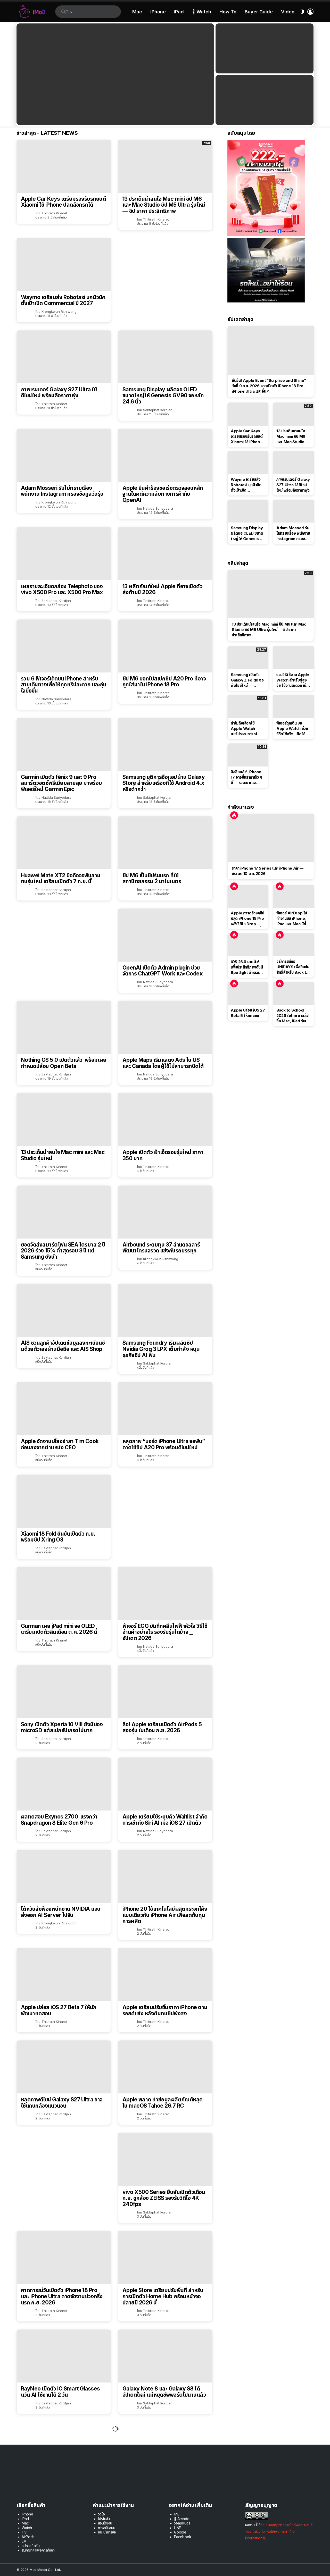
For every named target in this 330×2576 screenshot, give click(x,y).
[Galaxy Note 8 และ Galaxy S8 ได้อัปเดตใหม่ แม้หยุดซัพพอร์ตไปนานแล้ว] (165, 2356)
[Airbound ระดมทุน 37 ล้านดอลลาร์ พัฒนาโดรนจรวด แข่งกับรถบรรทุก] (165, 1212)
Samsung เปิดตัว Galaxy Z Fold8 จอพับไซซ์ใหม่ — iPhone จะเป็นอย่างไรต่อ (247, 680)
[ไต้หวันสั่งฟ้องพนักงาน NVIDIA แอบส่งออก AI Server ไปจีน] (64, 1876)
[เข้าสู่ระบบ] (310, 12)
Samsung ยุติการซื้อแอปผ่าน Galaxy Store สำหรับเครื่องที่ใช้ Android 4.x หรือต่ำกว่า (164, 783)
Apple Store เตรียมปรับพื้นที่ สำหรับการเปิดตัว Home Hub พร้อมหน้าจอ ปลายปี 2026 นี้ (163, 2296)
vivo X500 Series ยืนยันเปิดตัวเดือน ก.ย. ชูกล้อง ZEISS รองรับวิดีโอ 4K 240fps (164, 2198)
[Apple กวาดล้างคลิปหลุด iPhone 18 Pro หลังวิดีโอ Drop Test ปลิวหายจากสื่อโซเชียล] (248, 896)
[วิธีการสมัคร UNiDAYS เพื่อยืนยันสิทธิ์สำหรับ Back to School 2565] (294, 945)
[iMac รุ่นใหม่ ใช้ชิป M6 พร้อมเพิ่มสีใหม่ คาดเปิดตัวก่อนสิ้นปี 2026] (64, 2449)
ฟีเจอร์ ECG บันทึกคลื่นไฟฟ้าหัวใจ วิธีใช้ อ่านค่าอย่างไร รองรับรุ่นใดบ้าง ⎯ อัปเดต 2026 (165, 1632)
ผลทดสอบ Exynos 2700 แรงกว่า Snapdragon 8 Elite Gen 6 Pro (59, 1820)
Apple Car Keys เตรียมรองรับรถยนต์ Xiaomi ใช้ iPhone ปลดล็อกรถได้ (63, 202)
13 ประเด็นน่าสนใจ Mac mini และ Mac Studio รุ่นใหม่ (63, 1155)
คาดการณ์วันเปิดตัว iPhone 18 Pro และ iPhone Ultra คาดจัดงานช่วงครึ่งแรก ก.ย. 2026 (62, 2296)
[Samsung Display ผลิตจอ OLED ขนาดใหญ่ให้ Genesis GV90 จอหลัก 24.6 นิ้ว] (165, 357)
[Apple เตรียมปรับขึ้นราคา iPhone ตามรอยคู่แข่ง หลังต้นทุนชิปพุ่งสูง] (165, 1975)
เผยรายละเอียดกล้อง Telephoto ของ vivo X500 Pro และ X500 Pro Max (62, 589)
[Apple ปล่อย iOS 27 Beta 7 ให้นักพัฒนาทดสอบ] (64, 1975)
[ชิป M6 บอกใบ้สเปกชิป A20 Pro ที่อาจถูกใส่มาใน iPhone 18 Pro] (165, 646)
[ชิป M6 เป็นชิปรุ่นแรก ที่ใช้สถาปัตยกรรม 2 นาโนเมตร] (165, 843)
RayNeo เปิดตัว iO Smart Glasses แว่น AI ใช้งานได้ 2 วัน (60, 2392)
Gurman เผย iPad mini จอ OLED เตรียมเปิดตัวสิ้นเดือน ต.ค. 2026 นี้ (59, 1629)
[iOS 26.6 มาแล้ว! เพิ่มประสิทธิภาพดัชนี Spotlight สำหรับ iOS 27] (248, 945)
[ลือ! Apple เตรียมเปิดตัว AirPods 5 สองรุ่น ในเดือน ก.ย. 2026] (165, 1692)
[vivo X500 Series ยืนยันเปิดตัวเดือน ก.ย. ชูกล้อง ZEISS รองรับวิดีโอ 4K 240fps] (165, 2160)
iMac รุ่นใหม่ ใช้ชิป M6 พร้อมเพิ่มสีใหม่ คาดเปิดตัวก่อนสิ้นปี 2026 (63, 2484)
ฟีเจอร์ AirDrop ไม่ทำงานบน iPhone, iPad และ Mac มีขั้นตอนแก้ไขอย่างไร (292, 919)
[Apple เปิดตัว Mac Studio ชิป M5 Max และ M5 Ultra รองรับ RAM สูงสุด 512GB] (265, 100)
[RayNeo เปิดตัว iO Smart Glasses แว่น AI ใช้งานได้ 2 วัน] (64, 2356)
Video (288, 12)
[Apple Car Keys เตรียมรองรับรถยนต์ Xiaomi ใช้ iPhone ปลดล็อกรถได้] (64, 166)
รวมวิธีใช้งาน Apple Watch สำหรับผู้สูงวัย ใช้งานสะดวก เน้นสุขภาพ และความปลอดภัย (293, 680)
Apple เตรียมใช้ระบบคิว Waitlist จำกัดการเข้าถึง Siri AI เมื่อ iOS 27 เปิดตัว (165, 1820)
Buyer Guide (259, 12)
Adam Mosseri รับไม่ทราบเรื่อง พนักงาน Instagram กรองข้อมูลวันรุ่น (62, 491)
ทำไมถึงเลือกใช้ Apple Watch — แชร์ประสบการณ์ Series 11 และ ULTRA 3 (245, 729)
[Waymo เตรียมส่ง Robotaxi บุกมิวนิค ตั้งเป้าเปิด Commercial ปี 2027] (64, 265)
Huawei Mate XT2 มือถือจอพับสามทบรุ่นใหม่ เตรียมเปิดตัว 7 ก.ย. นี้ (61, 878)
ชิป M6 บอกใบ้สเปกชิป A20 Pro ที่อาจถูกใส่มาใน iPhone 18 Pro (164, 682)
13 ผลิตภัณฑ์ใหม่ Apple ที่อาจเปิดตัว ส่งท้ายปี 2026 (162, 589)
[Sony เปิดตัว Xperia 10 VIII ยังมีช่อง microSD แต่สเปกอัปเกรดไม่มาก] (64, 1692)
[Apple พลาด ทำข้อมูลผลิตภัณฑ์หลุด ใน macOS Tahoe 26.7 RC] (165, 2067)
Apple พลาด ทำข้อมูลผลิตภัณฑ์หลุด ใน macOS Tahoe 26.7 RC (163, 2103)
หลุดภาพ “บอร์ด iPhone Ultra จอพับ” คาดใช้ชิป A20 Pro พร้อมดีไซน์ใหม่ (164, 1444)
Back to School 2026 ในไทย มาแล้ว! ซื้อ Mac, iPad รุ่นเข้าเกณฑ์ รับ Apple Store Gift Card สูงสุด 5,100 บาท (293, 1016)
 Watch (202, 12)
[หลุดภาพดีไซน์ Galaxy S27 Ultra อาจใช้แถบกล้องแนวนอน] (64, 2067)
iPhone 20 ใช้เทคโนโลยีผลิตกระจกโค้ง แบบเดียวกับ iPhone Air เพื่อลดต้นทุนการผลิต (165, 1915)
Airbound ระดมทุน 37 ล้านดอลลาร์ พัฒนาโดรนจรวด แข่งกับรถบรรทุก (161, 1248)
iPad (179, 12)
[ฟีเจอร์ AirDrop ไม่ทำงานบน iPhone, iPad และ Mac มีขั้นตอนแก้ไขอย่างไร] (294, 896)
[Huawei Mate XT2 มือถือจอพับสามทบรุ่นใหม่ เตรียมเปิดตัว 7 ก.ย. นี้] (64, 843)
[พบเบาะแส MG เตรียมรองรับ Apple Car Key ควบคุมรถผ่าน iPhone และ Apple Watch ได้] (165, 2449)
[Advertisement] (165, 274)
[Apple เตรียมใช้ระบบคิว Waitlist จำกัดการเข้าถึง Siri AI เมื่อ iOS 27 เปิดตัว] (165, 1784)
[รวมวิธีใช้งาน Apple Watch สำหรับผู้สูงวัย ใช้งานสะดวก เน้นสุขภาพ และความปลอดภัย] (294, 658)
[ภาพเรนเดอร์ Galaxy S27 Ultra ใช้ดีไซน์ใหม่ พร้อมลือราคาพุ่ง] (64, 357)
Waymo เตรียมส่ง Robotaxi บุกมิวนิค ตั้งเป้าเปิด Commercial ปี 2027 (63, 300)
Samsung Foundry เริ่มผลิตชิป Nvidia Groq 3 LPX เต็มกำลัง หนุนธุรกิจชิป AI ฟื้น (161, 1349)
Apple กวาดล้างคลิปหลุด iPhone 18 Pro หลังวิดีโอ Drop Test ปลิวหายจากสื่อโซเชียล (247, 919)
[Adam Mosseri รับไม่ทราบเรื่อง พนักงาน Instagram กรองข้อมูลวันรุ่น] (64, 455)
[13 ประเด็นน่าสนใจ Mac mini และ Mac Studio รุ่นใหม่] (64, 1120)
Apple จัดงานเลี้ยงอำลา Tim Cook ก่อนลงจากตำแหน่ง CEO (60, 1444)
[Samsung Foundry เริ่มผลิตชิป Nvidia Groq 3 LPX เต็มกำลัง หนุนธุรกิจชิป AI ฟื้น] (165, 1310)
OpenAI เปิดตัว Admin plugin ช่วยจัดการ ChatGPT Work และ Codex (162, 971)
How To (228, 12)
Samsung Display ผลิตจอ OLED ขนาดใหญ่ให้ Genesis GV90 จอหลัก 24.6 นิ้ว (163, 396)
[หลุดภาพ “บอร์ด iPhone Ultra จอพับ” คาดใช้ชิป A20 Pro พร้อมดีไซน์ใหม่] (165, 1409)
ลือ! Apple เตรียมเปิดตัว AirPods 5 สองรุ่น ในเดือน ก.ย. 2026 (162, 1727)
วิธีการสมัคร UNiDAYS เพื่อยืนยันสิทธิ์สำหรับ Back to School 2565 (293, 967)
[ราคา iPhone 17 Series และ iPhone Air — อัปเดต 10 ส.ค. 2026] (271, 838)
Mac (137, 12)
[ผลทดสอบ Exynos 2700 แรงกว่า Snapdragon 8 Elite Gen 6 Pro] (64, 1784)
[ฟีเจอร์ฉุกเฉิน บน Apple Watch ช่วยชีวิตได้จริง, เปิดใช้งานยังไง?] (294, 706)
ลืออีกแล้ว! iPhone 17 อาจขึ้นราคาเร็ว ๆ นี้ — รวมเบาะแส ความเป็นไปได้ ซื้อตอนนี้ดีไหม (248, 777)
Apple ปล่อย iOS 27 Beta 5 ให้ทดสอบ (248, 1013)
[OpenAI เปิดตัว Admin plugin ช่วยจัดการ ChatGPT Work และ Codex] (165, 935)
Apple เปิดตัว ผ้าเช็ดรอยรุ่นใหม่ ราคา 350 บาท (163, 1155)
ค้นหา (63, 12)
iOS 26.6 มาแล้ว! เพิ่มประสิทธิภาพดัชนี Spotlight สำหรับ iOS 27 (247, 967)
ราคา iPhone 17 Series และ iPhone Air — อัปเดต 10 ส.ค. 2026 (268, 871)
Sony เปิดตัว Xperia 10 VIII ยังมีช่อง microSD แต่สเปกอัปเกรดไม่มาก (62, 1727)
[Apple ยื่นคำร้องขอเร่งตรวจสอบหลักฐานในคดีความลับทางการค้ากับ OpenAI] (165, 455)
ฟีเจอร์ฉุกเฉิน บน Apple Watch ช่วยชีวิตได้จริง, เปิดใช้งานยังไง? (292, 729)
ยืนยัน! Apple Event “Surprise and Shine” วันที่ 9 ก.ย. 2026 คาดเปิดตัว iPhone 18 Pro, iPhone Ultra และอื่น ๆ (269, 386)
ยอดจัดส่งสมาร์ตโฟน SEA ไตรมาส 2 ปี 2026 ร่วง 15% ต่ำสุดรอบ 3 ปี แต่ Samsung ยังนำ (63, 1251)
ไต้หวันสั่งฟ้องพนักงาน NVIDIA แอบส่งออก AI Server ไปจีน (61, 1912)
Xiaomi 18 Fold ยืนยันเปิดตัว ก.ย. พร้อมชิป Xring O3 (58, 1537)
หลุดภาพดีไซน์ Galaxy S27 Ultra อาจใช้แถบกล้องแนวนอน (62, 2103)
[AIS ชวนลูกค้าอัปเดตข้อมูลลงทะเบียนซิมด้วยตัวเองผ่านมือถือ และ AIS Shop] (64, 1310)
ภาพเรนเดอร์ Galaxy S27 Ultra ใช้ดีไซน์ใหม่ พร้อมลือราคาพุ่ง (59, 393)
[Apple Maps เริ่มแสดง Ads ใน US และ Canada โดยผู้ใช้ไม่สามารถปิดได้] (165, 1027)
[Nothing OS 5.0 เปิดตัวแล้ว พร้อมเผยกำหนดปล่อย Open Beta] (64, 1027)
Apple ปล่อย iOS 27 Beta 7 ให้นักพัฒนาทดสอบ (59, 2010)
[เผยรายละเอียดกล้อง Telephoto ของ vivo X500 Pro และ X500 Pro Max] (64, 554)
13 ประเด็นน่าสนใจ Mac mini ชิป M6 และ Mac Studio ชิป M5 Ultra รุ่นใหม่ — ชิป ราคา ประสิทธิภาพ (164, 205)
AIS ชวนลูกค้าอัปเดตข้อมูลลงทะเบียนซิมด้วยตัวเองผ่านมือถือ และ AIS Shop (63, 1346)
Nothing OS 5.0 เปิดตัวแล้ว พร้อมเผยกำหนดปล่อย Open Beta (64, 1063)
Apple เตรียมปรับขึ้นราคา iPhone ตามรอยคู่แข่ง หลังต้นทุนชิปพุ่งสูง (165, 2010)
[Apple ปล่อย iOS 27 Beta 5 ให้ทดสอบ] (248, 994)
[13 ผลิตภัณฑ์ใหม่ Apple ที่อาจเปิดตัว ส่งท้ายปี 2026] (165, 554)
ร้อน (234, 815)
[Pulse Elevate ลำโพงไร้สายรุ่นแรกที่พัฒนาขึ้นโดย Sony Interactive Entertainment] (64, 2547)
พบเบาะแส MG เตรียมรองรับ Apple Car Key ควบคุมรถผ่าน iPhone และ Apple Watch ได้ (162, 2487)
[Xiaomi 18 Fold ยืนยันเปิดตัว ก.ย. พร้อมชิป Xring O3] (64, 1501)
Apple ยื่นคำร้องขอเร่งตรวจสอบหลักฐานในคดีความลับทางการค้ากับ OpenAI (163, 494)
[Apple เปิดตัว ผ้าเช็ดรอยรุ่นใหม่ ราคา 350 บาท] (165, 1120)
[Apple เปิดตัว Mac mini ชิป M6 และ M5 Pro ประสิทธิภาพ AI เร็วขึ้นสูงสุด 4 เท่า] (265, 48)
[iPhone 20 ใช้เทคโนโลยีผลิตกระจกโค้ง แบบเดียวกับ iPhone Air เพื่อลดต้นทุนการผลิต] (165, 1876)
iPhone (158, 12)
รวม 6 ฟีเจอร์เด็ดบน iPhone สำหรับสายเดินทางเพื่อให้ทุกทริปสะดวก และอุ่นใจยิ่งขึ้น (64, 685)
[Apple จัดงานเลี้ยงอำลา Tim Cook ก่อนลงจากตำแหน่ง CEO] (64, 1409)
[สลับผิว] (303, 12)
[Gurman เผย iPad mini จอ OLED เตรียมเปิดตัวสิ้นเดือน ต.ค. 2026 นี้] (64, 1593)
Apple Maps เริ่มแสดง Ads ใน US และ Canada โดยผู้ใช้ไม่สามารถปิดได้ (163, 1063)
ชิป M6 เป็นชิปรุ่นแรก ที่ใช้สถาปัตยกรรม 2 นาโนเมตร (152, 878)
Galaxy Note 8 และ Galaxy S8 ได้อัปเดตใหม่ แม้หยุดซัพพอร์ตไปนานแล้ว (164, 2392)
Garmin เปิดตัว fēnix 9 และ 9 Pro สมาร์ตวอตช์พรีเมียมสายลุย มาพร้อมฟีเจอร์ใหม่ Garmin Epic (61, 783)
